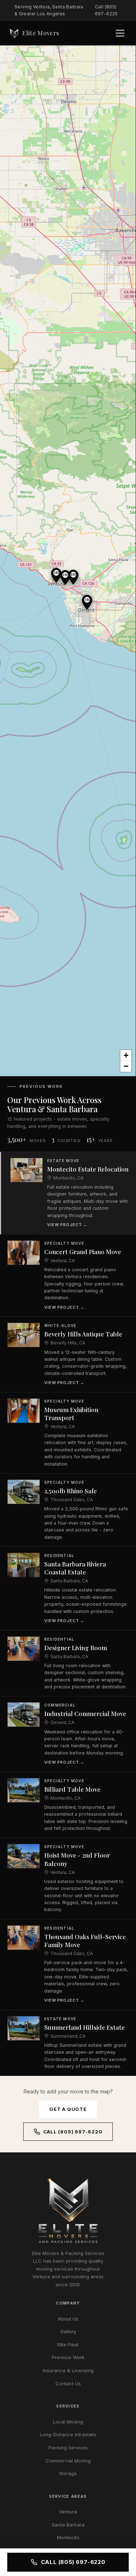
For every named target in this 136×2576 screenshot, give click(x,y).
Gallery (68, 2331)
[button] (73, 577)
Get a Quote (68, 2109)
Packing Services (68, 2448)
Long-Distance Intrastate (68, 2434)
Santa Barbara (68, 2525)
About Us (68, 2319)
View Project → (67, 1225)
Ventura (68, 2512)
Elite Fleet (68, 2345)
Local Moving (68, 2422)
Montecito (68, 2537)
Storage (68, 2473)
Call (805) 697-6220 (106, 10)
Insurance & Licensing (68, 2370)
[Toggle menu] (121, 33)
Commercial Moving (68, 2461)
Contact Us (68, 2383)
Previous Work (68, 2357)
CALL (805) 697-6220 (73, 2562)
